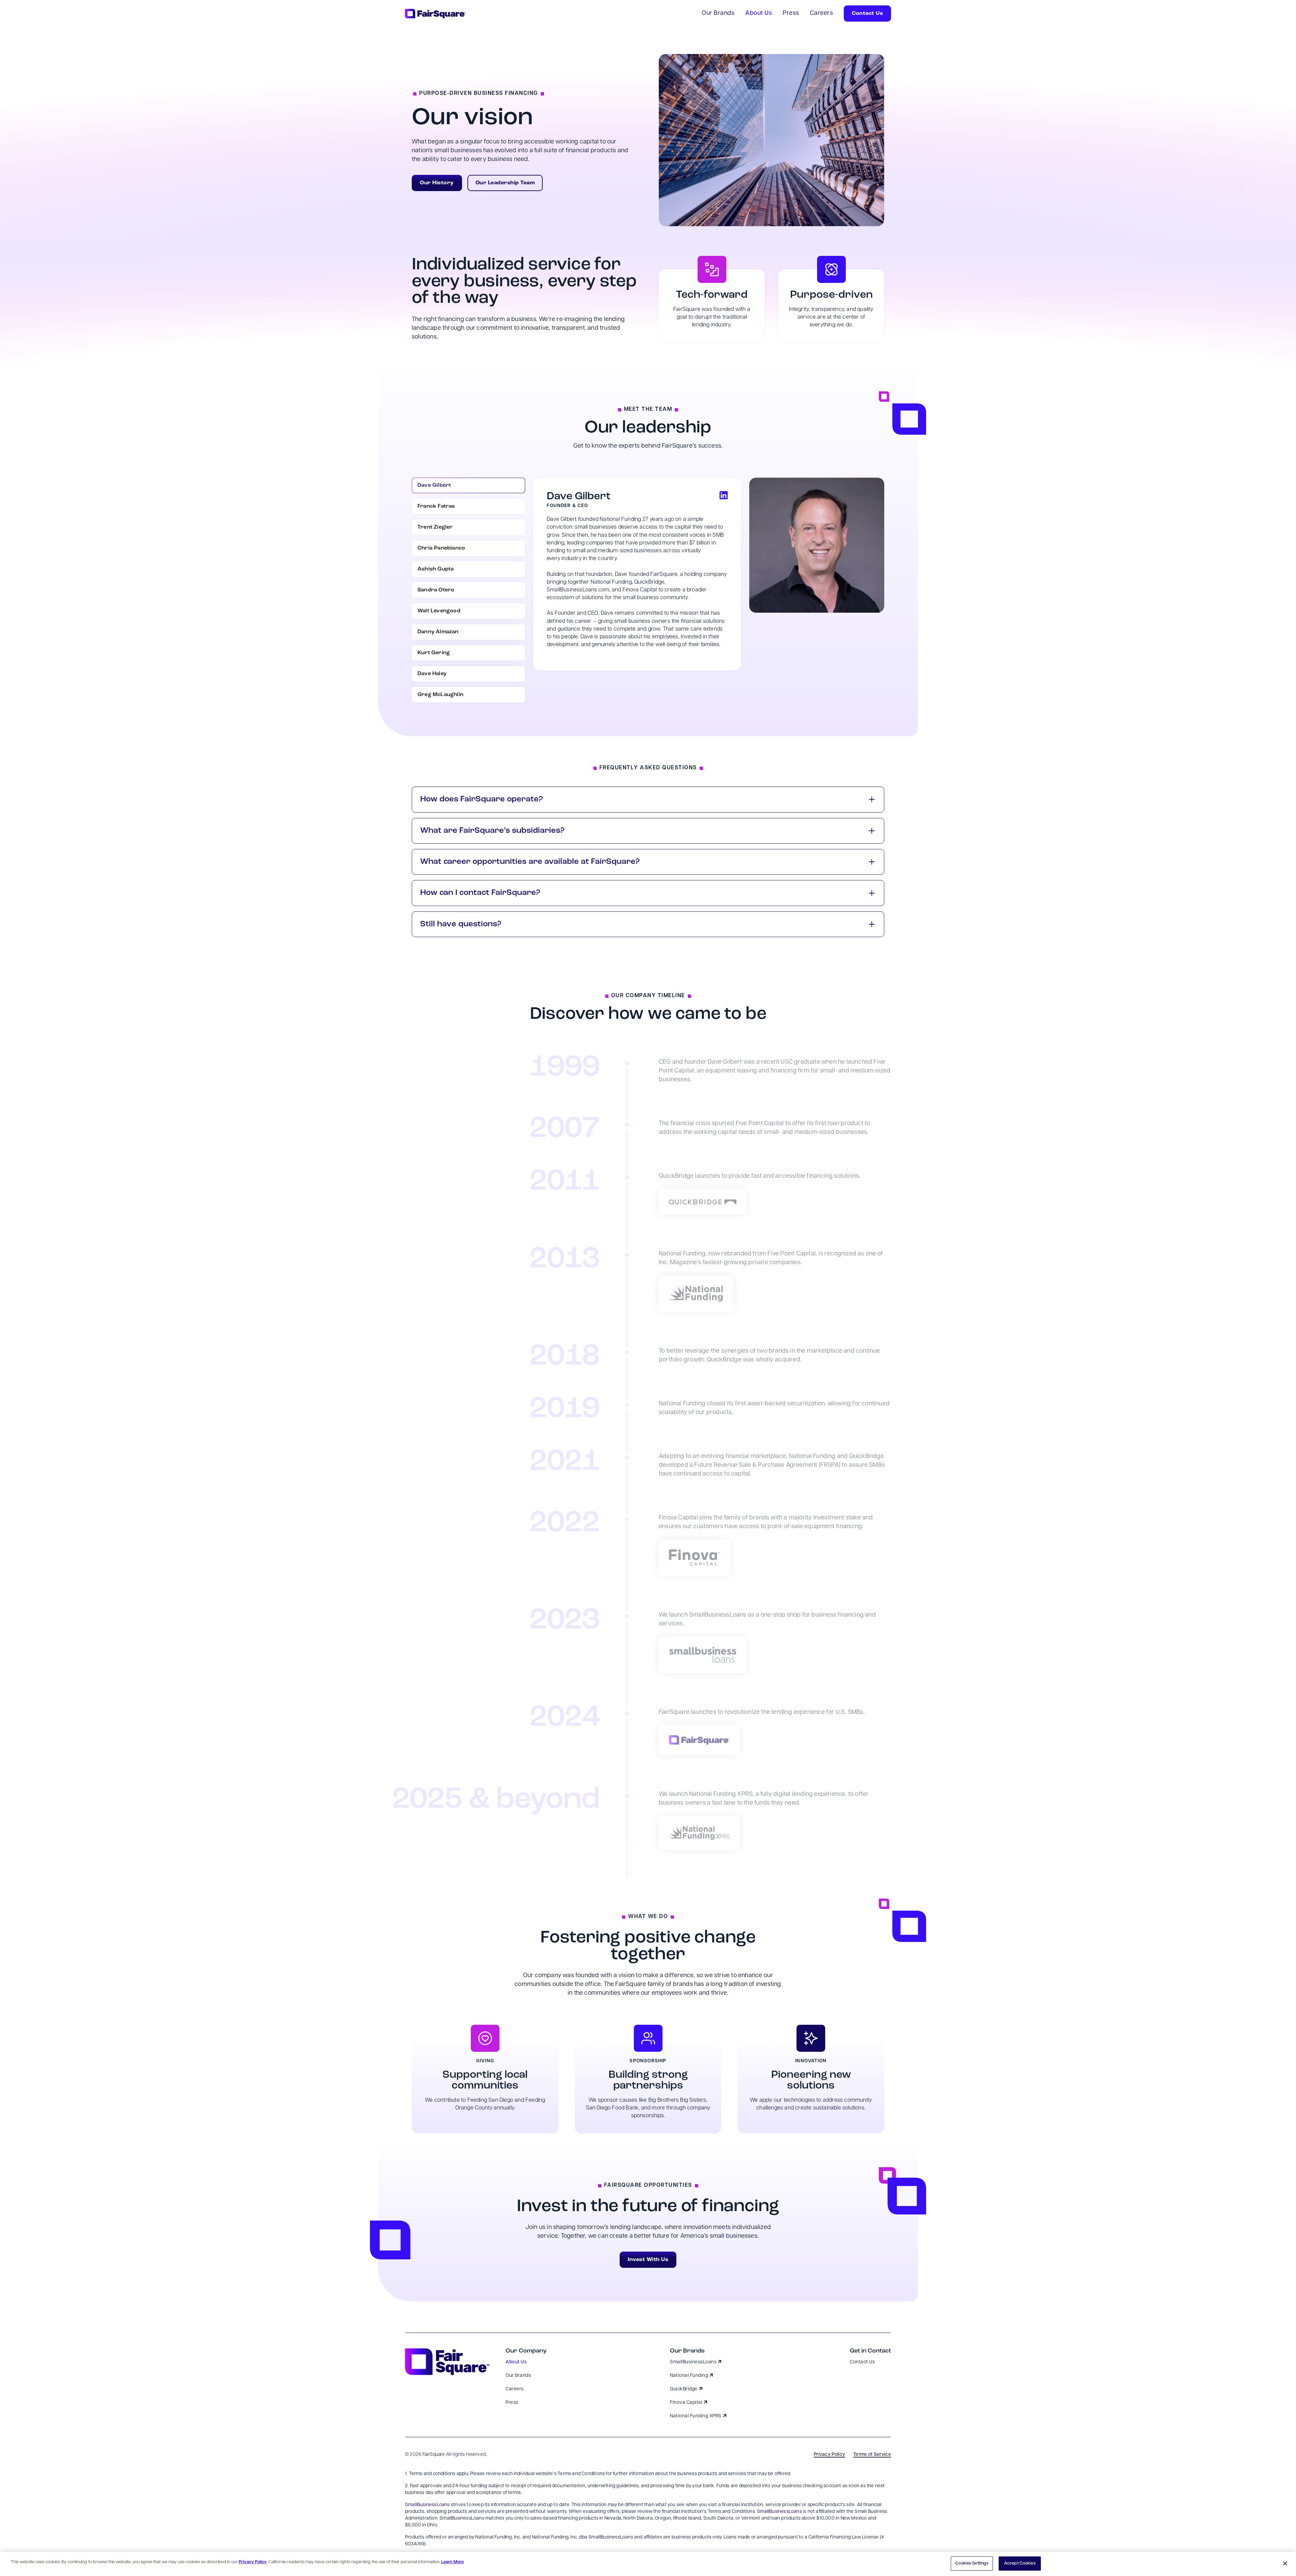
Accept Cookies (1020, 2563)
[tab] (468, 485)
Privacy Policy (253, 2562)
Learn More (452, 2562)
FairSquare (434, 2455)
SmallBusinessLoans (427, 2505)
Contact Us (867, 14)
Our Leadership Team (505, 183)
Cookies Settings (972, 2563)
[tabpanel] (709, 574)
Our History (437, 183)
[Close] (1285, 2564)
